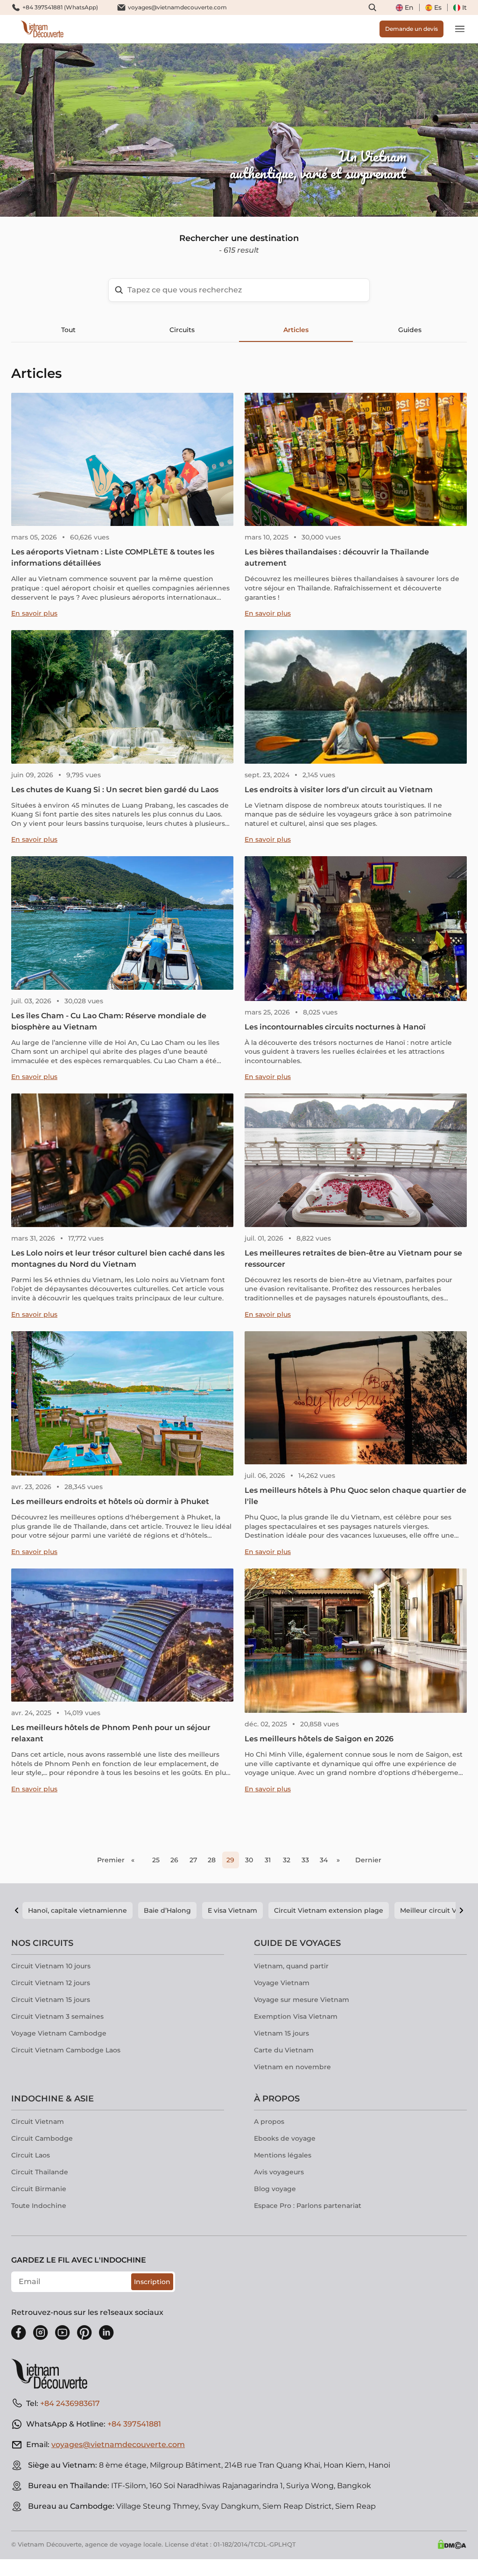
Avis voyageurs (279, 2172)
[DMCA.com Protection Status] (452, 2544)
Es (438, 7)
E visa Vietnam (232, 1910)
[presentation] (72, 130)
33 (305, 1860)
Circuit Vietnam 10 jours (51, 1966)
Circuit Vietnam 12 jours (51, 1983)
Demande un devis (411, 29)
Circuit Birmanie (39, 2189)
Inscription (152, 2282)
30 (249, 1860)
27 (193, 1860)
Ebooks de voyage (285, 2138)
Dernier (368, 1860)
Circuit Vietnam (38, 2122)
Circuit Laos (31, 2155)
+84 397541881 (134, 2424)
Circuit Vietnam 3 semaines (57, 2016)
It (464, 7)
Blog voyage (275, 2189)
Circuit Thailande (40, 2172)
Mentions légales (283, 2155)
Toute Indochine (39, 2206)
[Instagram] (41, 2333)
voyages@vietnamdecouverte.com (177, 7)
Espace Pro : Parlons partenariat (308, 2206)
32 (287, 1860)
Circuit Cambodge (42, 2138)
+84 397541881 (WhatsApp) (60, 7)
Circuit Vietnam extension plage (329, 1910)
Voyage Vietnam (282, 1983)
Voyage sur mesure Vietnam (302, 2000)
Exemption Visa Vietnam (296, 2016)
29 (230, 1860)
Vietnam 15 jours (281, 2033)
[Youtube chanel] (63, 2333)
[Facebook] (19, 2333)
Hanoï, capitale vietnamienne (77, 1910)
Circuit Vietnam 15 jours (51, 2000)
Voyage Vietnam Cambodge (59, 2033)
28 (212, 1860)
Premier (111, 1860)
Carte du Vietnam (284, 2050)
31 (268, 1860)
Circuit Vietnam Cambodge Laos (66, 2050)
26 (174, 1860)
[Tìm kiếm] (373, 7)
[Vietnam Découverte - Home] (42, 29)
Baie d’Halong (167, 1910)
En (409, 7)
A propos (269, 2122)
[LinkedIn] (106, 2333)
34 (324, 1860)
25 (156, 1860)
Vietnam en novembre (292, 2067)
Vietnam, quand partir (291, 1966)
